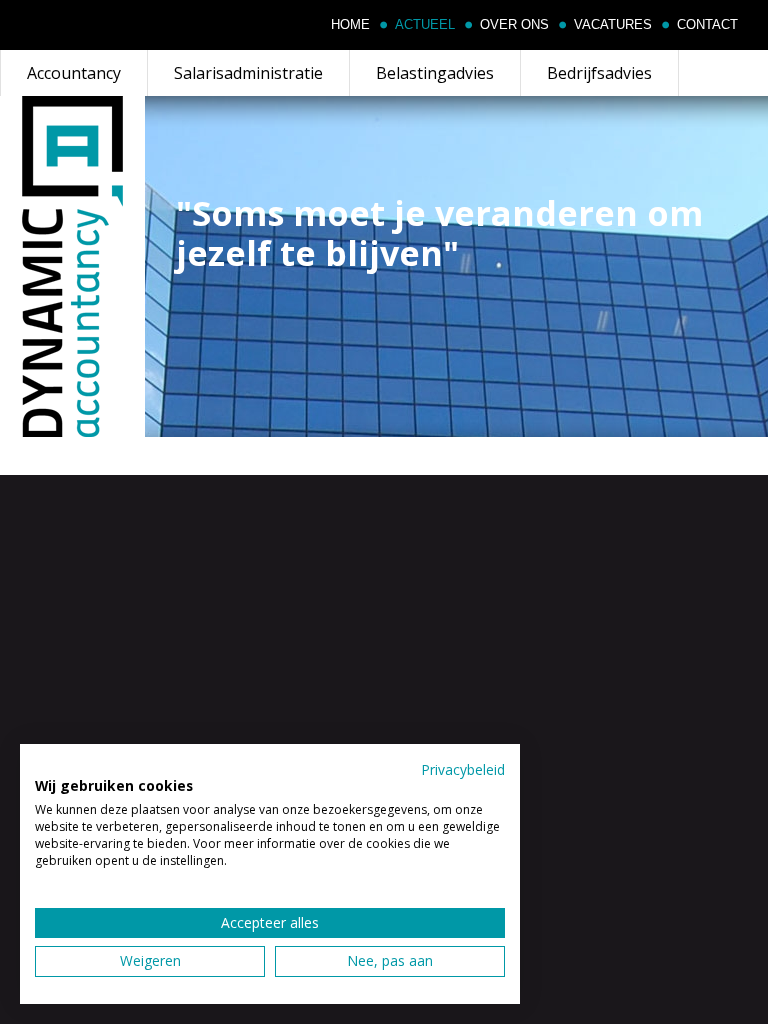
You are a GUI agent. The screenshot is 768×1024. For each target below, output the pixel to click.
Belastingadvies (435, 73)
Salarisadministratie (248, 73)
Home (350, 25)
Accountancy (74, 73)
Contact (707, 25)
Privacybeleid (463, 769)
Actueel (425, 25)
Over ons (514, 25)
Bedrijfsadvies (599, 73)
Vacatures (613, 25)
